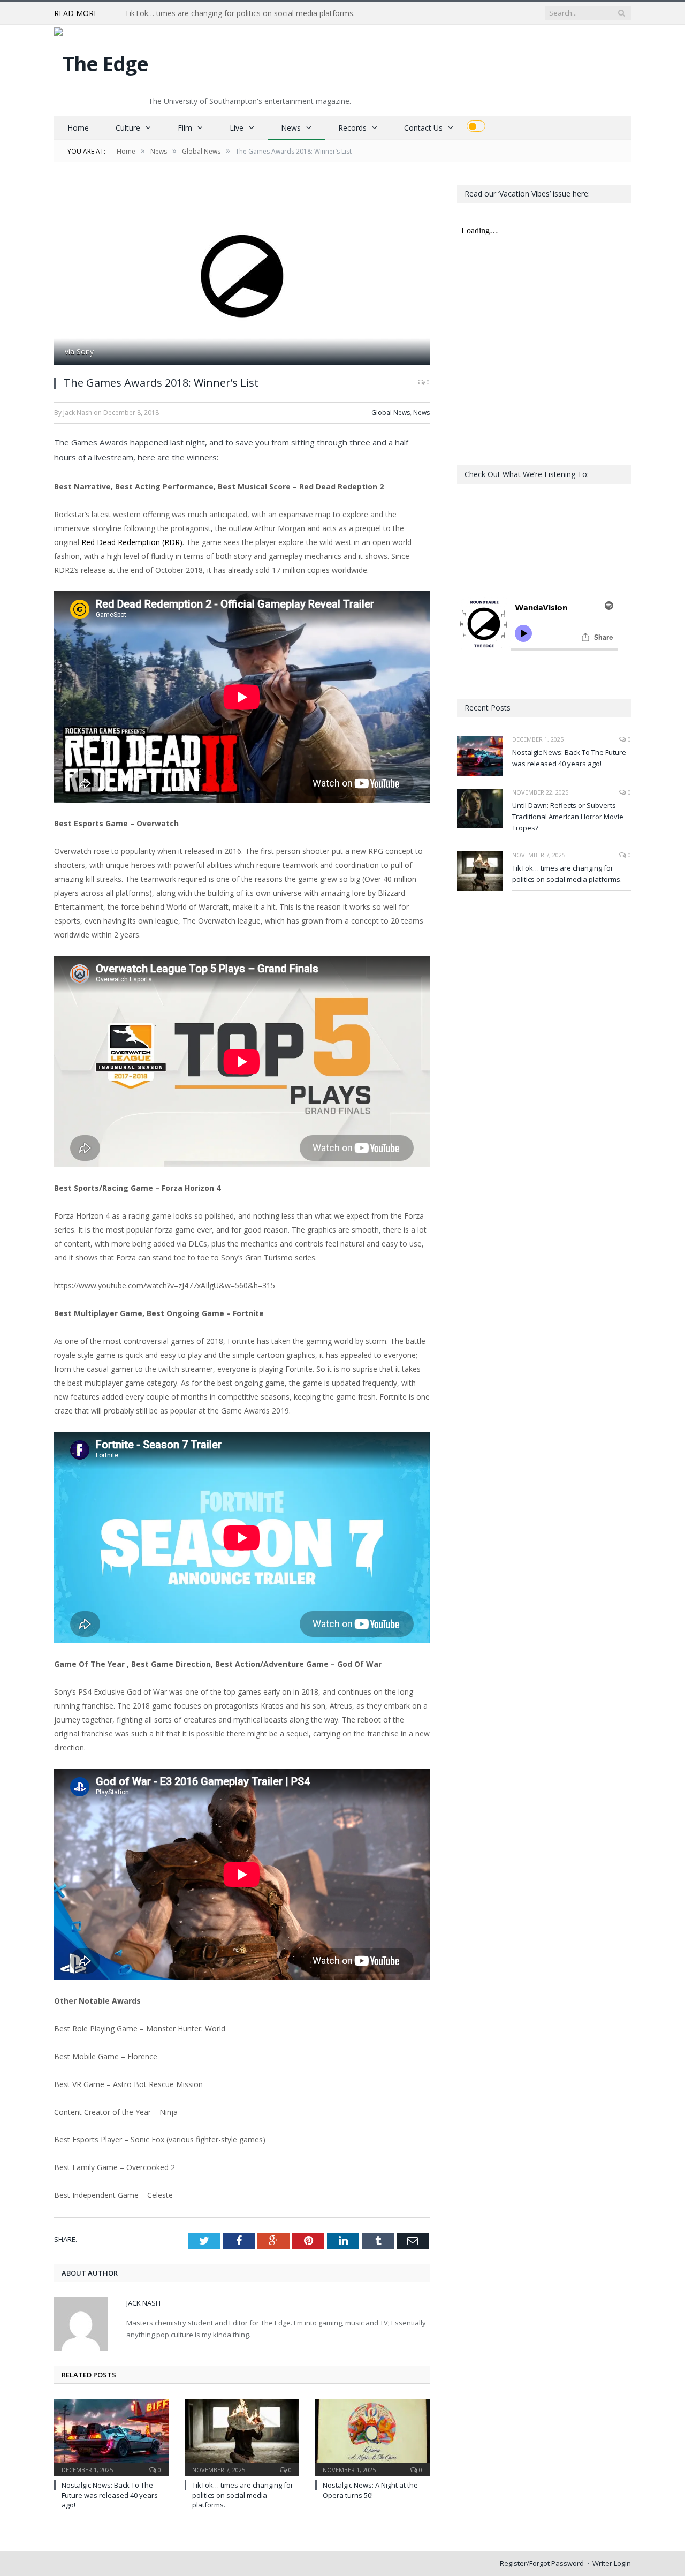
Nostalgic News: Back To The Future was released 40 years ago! (110, 2495)
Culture (128, 128)
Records (352, 128)
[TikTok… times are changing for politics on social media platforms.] (242, 2436)
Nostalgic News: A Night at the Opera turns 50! (370, 2490)
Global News (391, 413)
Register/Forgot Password (542, 2563)
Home (78, 128)
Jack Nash (143, 2303)
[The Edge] (101, 61)
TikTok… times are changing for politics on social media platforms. (240, 13)
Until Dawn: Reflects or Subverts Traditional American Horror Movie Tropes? (568, 817)
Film (185, 128)
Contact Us (423, 128)
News (291, 128)
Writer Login (612, 2563)
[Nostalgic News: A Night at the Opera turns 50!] (372, 2436)
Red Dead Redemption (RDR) (132, 542)
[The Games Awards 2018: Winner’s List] (242, 276)
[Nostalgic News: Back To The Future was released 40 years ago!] (111, 2436)
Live (237, 128)
